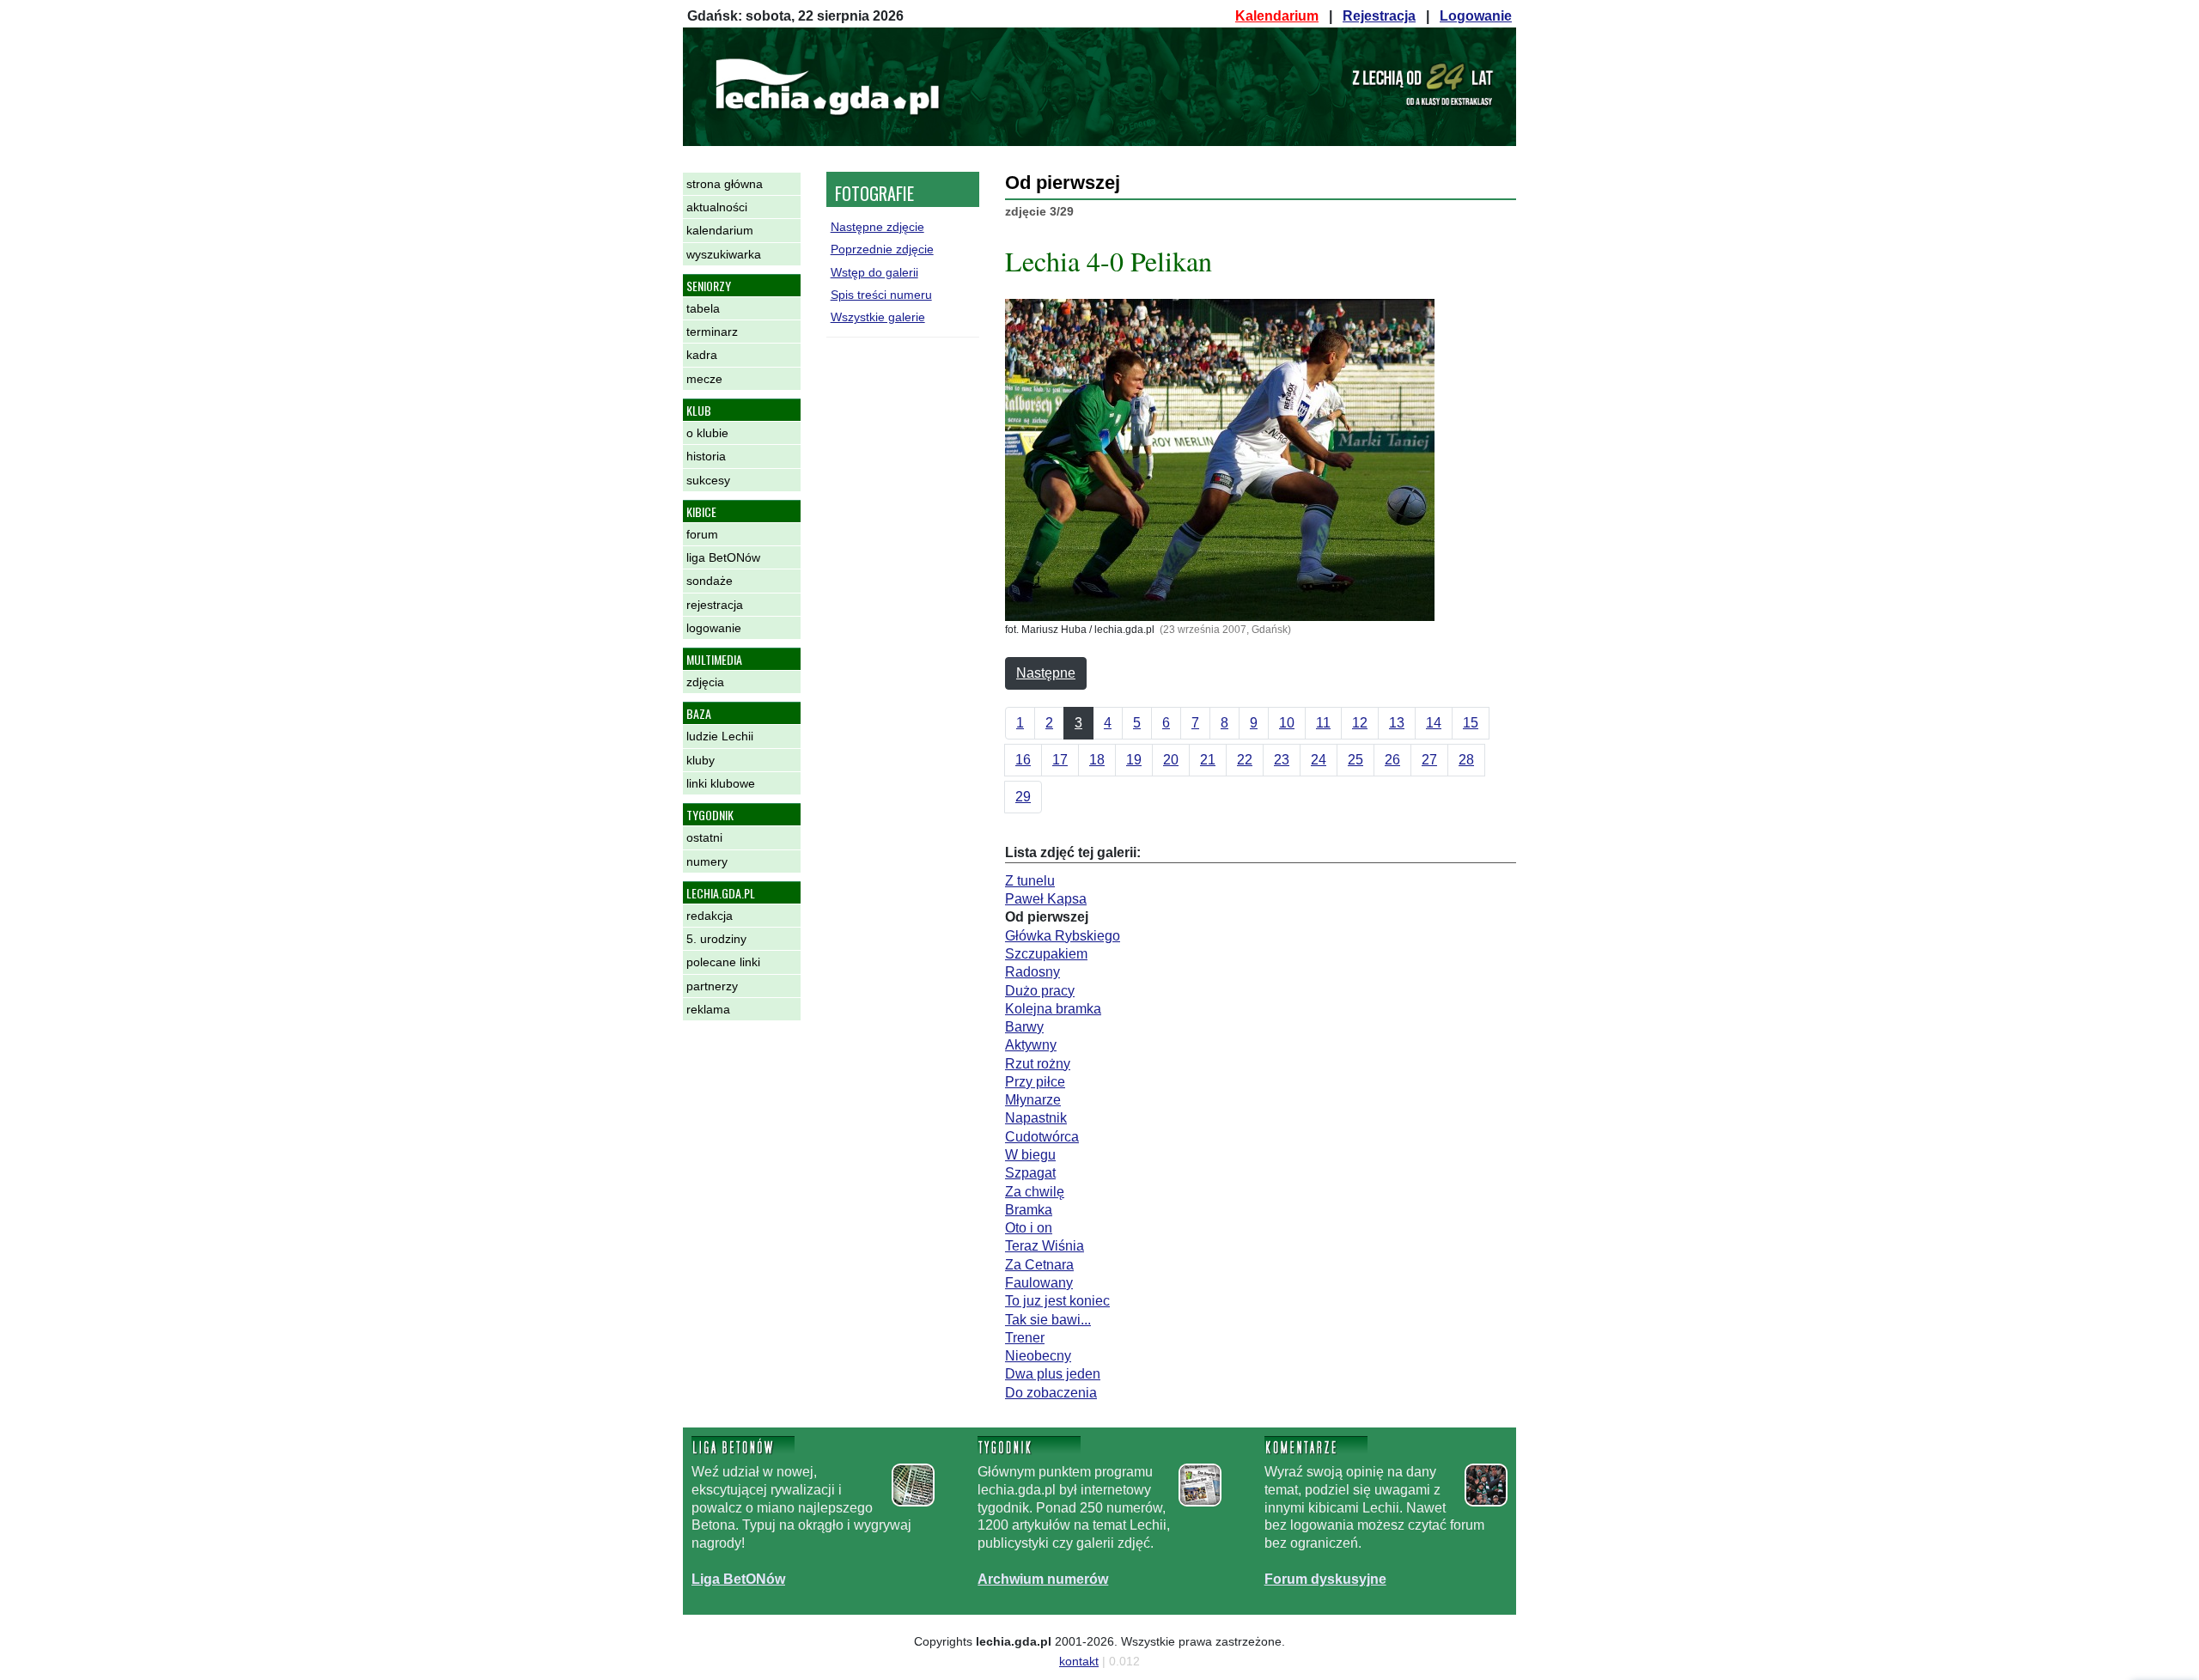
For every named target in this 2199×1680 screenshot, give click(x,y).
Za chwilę (1035, 1192)
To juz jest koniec (1057, 1301)
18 (1097, 760)
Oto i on (1029, 1228)
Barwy (1024, 1027)
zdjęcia (705, 682)
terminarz (712, 332)
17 (1060, 760)
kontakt (1079, 1661)
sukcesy (708, 480)
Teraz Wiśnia (1045, 1246)
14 (1434, 723)
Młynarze (1033, 1100)
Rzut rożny (1038, 1064)
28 (1466, 760)
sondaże (710, 581)
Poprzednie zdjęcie (882, 249)
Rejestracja (1379, 16)
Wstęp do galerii (874, 272)
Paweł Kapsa (1046, 899)
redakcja (710, 916)
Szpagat (1030, 1173)
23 (1282, 760)
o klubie (707, 433)
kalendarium (720, 230)
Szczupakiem (1046, 954)
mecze (704, 379)
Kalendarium (1277, 16)
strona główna (725, 184)
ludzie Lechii (720, 736)
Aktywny (1031, 1045)
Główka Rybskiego (1063, 936)
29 (1023, 797)
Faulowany (1039, 1283)
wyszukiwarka (724, 254)
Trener (1025, 1338)
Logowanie (1476, 16)
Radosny (1032, 972)
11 (1323, 723)
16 (1023, 760)
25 (1355, 760)
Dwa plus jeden (1053, 1374)
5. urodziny (716, 939)
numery (707, 861)
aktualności (717, 207)
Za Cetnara (1039, 1265)
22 (1245, 760)
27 (1429, 760)
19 (1134, 760)
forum (702, 534)
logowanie (714, 628)
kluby (701, 760)
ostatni (704, 837)
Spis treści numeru (881, 295)
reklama (708, 1009)
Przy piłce (1035, 1082)
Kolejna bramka (1053, 1009)
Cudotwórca (1042, 1137)
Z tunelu (1030, 881)
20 (1171, 760)
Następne (1046, 673)
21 (1208, 760)
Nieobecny (1038, 1356)
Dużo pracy (1040, 991)
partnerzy (712, 986)
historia (706, 456)
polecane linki (723, 962)
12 (1360, 723)
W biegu (1030, 1155)
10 (1287, 723)
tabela (703, 308)
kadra (702, 355)
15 (1471, 723)
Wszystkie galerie (878, 317)
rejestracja (715, 605)
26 (1392, 760)
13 (1397, 723)
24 (1319, 760)
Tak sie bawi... (1048, 1320)
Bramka (1029, 1210)
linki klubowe (721, 783)
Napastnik (1036, 1118)
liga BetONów (723, 557)
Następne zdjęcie (877, 227)
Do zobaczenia (1051, 1393)
